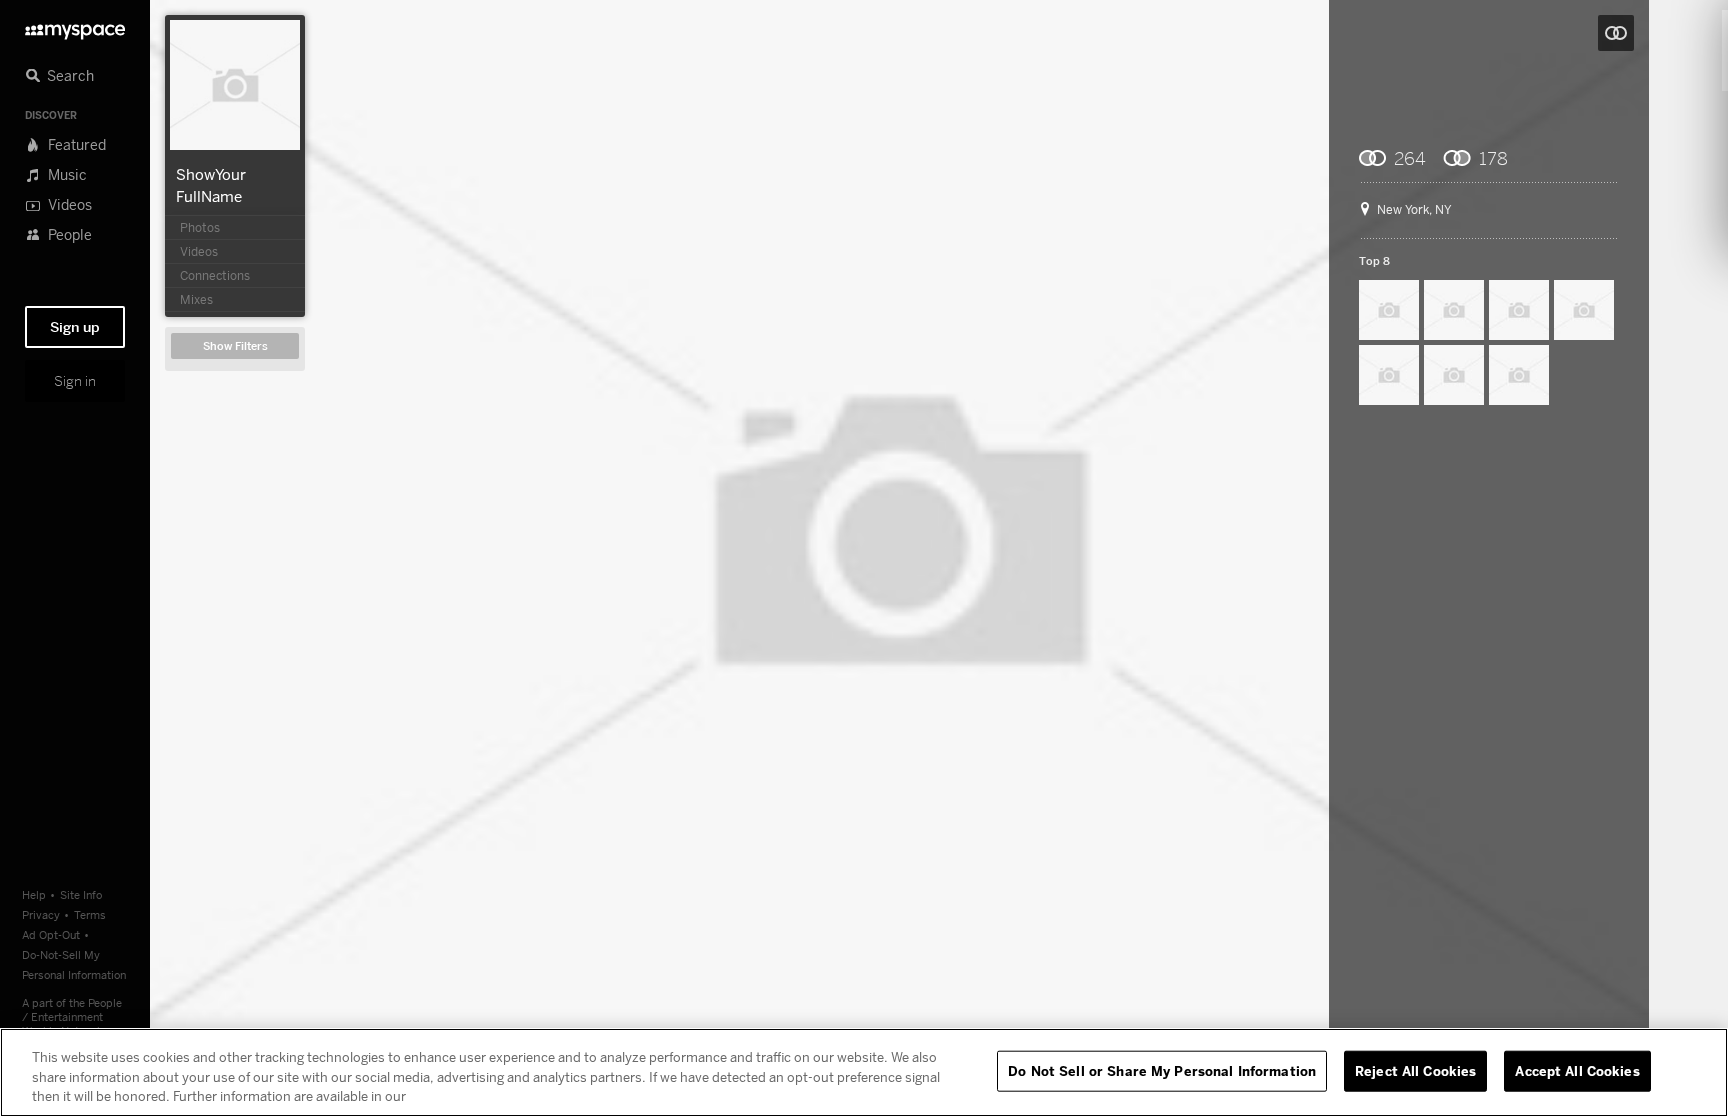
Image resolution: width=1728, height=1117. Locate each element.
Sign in (75, 381)
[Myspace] (75, 26)
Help (34, 894)
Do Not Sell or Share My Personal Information (1162, 1070)
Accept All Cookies (1577, 1070)
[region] (864, 1072)
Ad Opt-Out (51, 934)
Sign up (75, 327)
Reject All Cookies (1415, 1070)
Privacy (41, 914)
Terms (90, 914)
